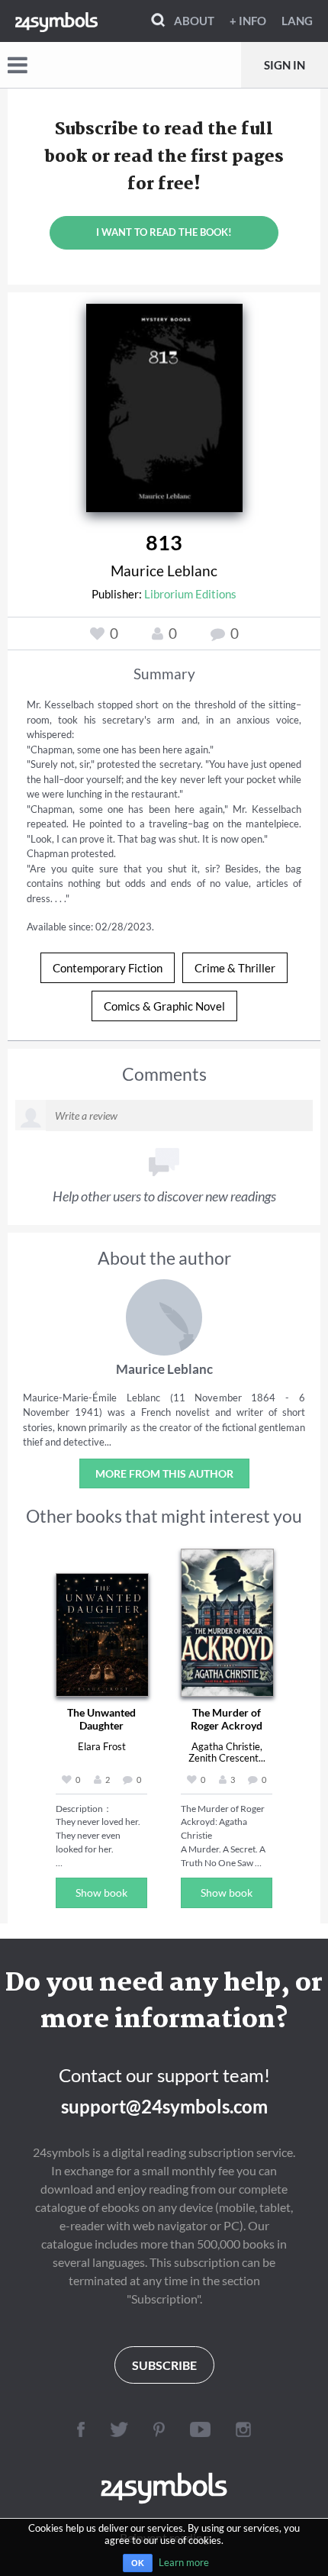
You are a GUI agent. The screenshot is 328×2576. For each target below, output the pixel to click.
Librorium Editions (190, 594)
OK (138, 2563)
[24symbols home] (56, 21)
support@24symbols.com (164, 2106)
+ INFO (248, 21)
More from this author (164, 1473)
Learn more (184, 2562)
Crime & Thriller (235, 968)
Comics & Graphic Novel (164, 1006)
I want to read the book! (164, 232)
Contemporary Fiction (108, 968)
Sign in (285, 65)
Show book (101, 1893)
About (194, 21)
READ (164, 405)
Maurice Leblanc (164, 571)
